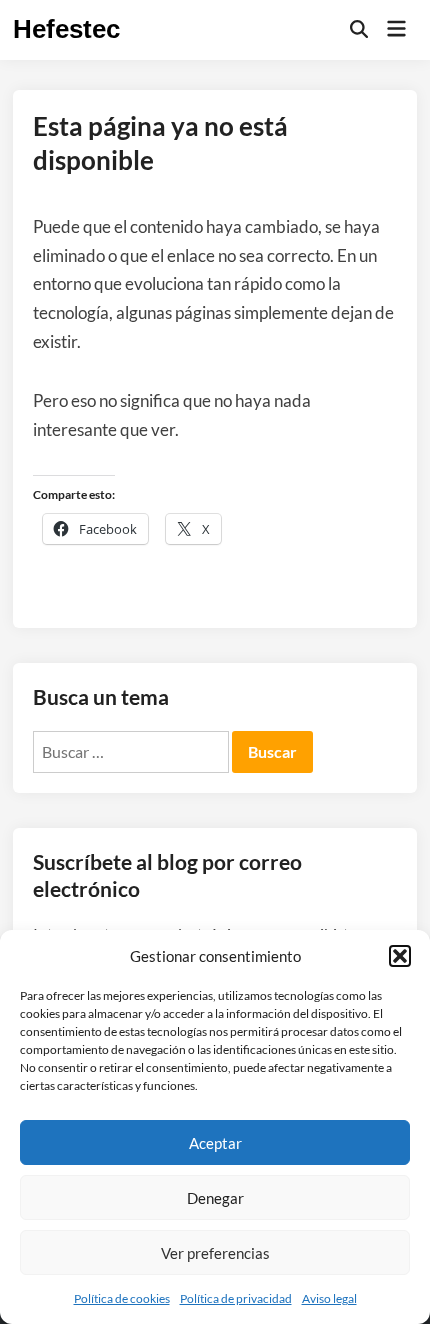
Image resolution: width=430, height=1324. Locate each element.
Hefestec (66, 29)
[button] (400, 956)
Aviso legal (329, 1298)
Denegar (215, 1198)
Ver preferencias (215, 1253)
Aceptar (215, 1143)
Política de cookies (122, 1298)
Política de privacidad (236, 1298)
